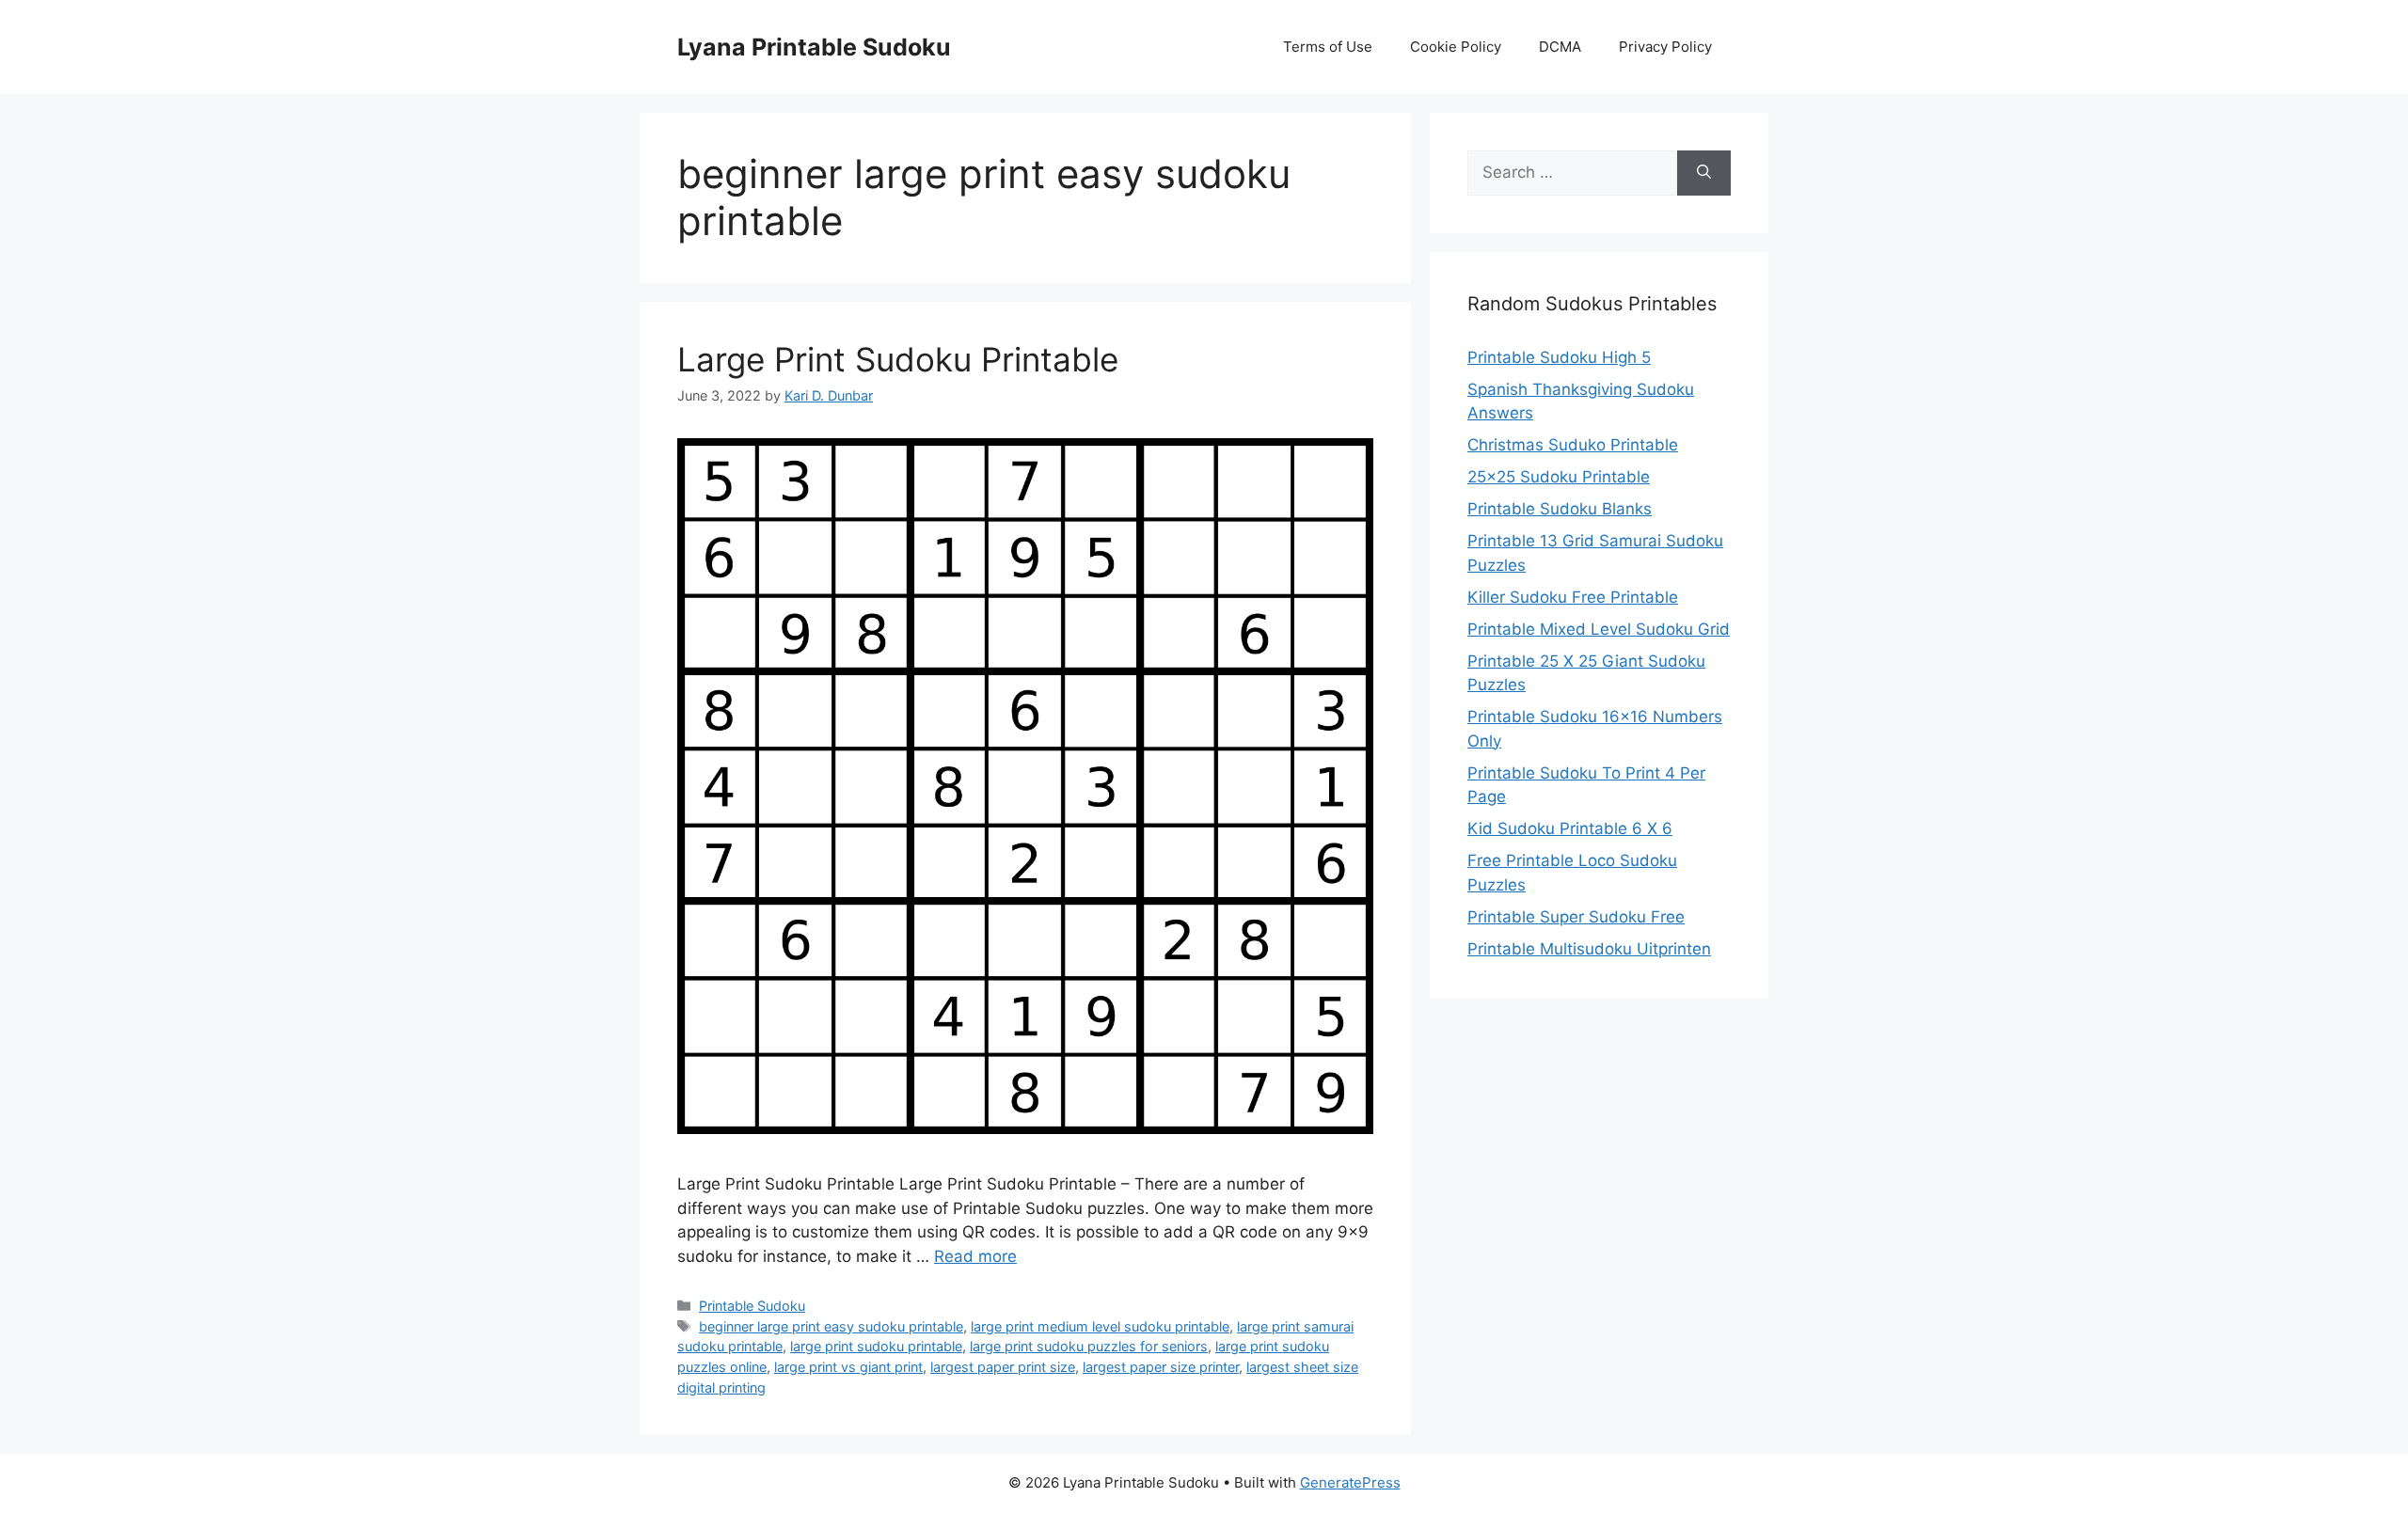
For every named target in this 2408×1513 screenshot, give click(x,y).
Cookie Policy (1456, 47)
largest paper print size (1003, 1367)
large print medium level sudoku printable (1100, 1326)
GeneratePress (1350, 1482)
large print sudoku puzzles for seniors (1089, 1346)
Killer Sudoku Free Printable (1573, 597)
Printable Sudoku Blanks (1560, 509)
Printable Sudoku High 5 (1559, 357)
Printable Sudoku (752, 1306)
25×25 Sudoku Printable (1559, 477)
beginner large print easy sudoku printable (831, 1326)
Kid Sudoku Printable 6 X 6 (1570, 828)
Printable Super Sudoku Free (1576, 917)
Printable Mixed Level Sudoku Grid (1599, 629)
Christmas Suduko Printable (1573, 445)
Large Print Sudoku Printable (898, 359)
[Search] (1704, 173)
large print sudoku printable (876, 1346)
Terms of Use (1328, 47)
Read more (975, 1256)
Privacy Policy (1665, 47)
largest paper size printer (1161, 1367)
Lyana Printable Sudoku (814, 47)
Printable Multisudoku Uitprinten (1589, 949)
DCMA (1560, 47)
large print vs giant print (848, 1367)
